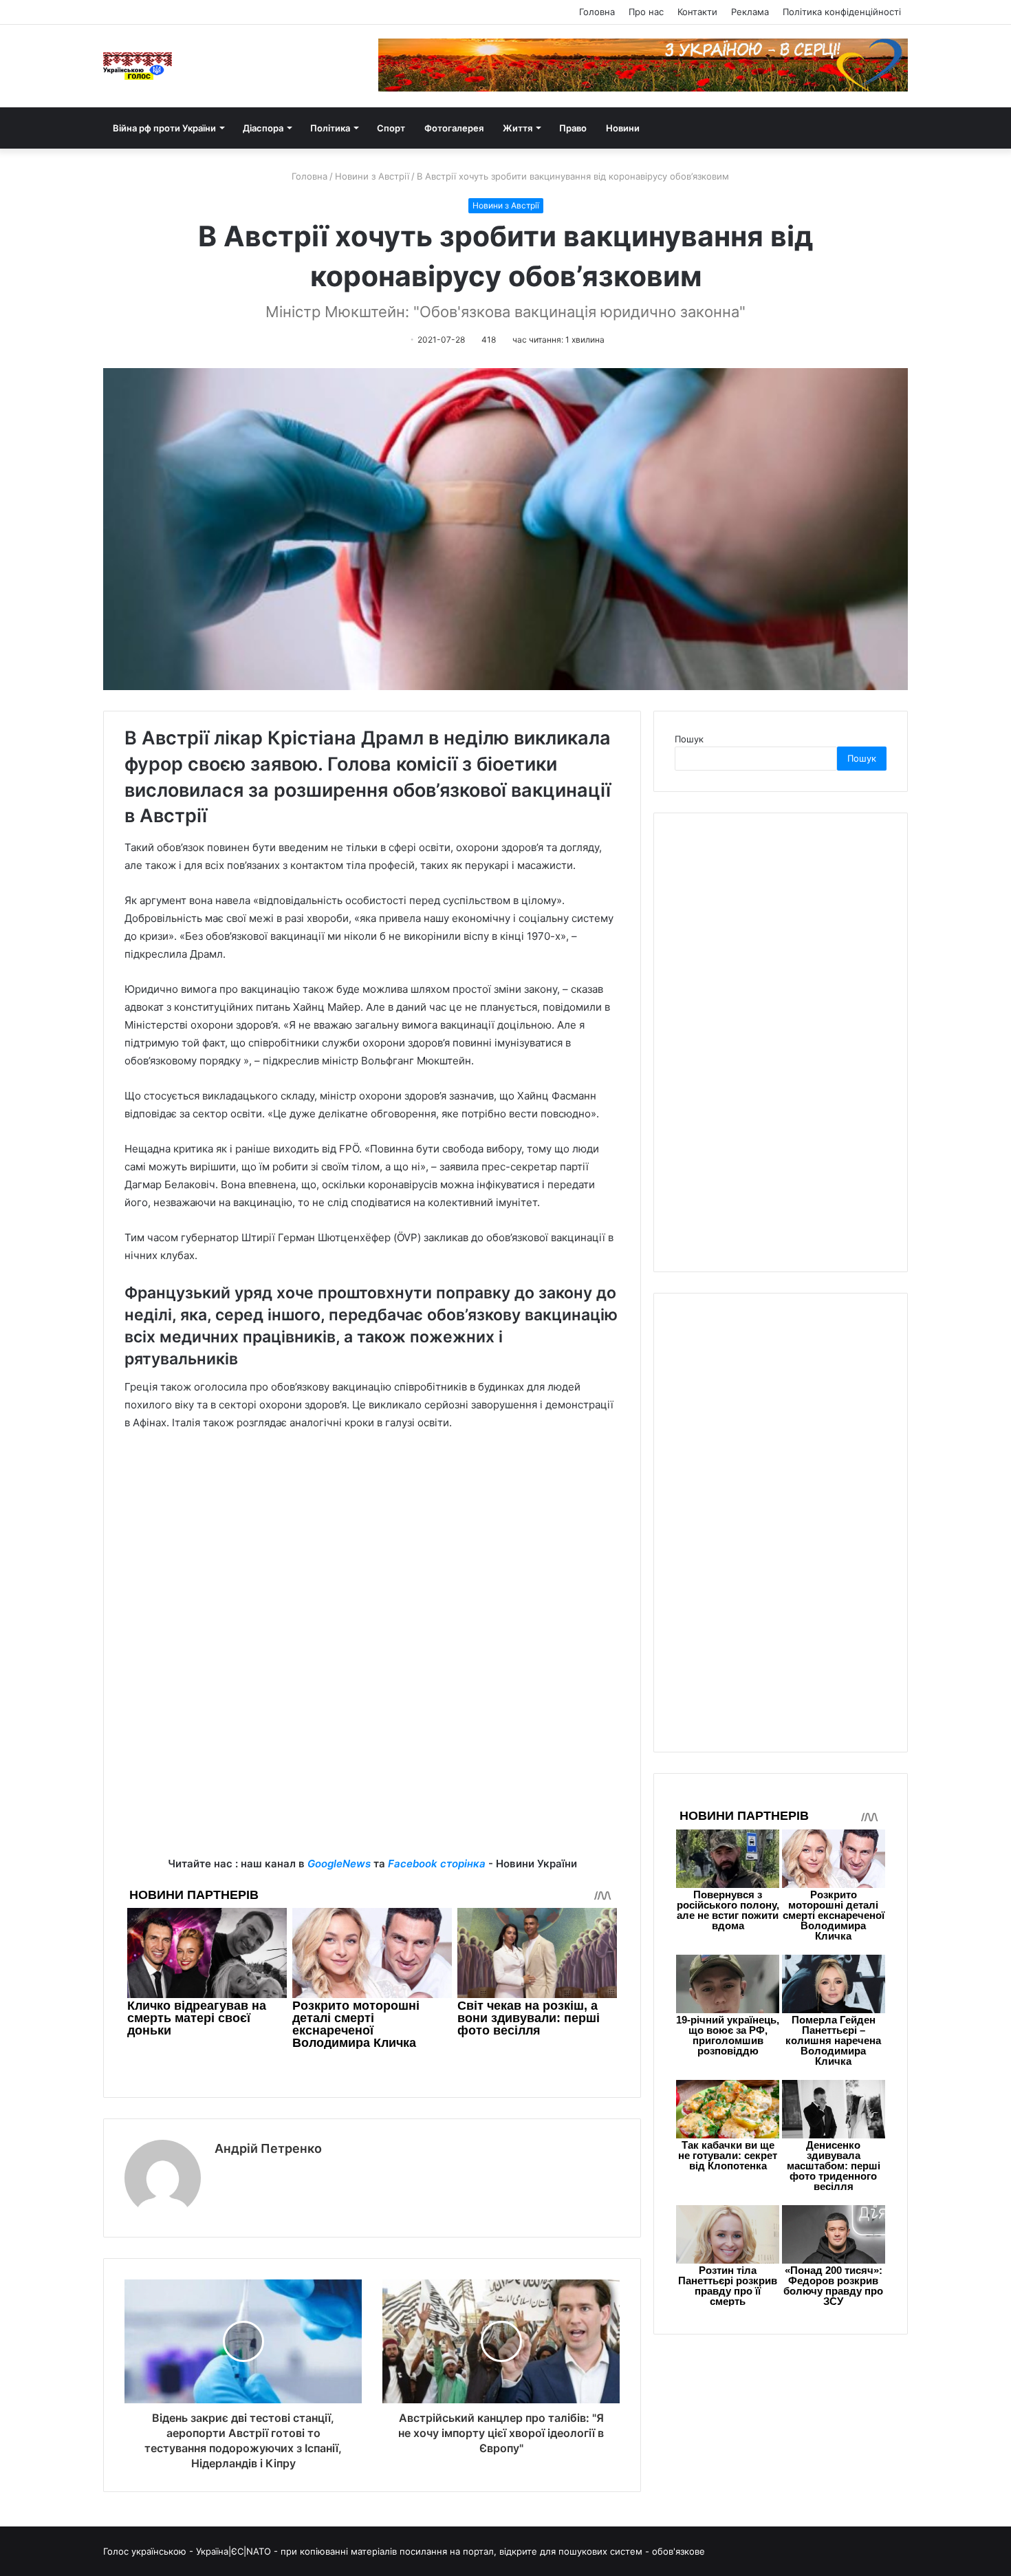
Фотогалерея (454, 128)
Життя (518, 128)
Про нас (646, 12)
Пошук (689, 739)
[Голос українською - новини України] (138, 66)
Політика (330, 128)
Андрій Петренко (268, 2148)
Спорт (391, 128)
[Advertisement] (372, 1545)
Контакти (697, 12)
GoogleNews (339, 1864)
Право (573, 128)
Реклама (750, 12)
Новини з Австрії (372, 176)
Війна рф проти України (164, 128)
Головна (597, 12)
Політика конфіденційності (842, 12)
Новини (623, 128)
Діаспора (263, 128)
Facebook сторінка (437, 1864)
